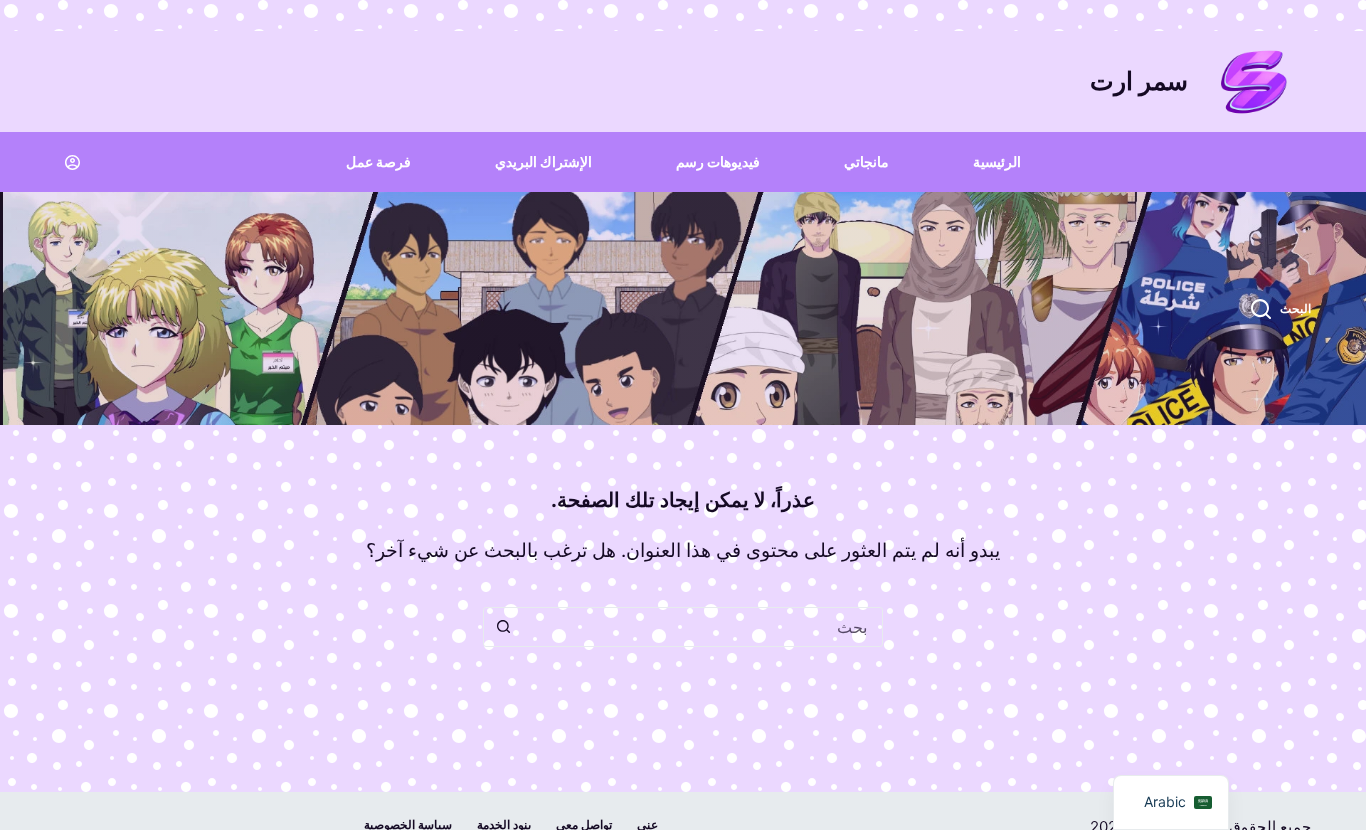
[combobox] (702, 627)
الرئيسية (997, 161)
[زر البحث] (503, 627)
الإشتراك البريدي (543, 161)
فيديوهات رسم (718, 161)
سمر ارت (1139, 81)
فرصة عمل (378, 161)
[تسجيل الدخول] (72, 162)
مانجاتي (866, 161)
